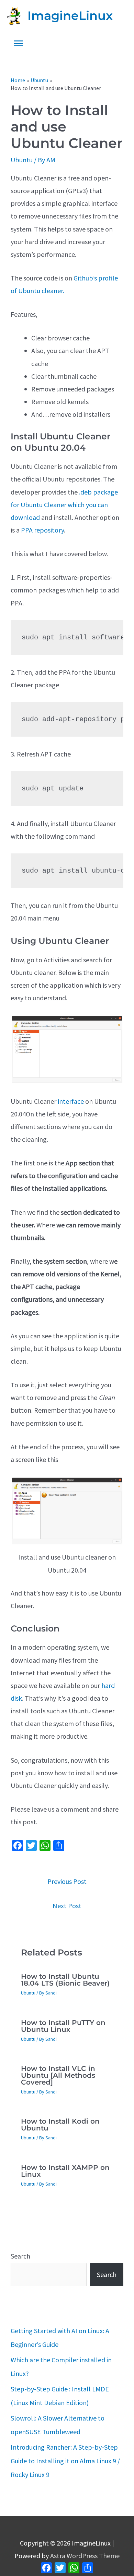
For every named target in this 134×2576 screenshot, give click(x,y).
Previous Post (67, 1881)
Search (20, 2256)
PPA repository (42, 530)
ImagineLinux (70, 16)
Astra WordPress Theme (85, 2556)
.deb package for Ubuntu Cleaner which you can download (64, 505)
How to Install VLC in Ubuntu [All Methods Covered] (58, 2075)
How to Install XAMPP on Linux (65, 2171)
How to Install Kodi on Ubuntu (60, 2125)
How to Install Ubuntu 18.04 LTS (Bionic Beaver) (65, 1980)
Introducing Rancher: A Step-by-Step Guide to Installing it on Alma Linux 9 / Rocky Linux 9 (65, 2461)
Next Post (67, 1906)
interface (71, 1101)
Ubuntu (22, 160)
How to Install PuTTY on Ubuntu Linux (63, 2026)
